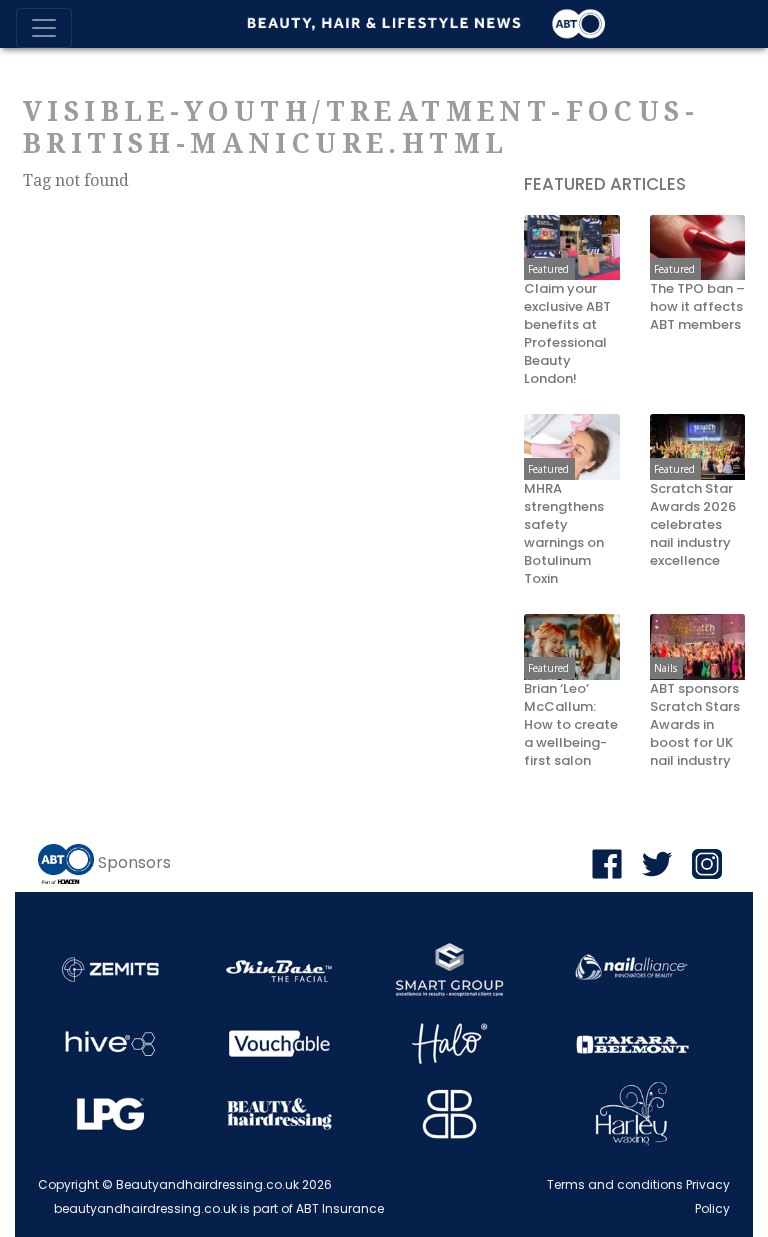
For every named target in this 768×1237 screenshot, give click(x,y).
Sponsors (134, 862)
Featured (548, 269)
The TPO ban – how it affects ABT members (697, 307)
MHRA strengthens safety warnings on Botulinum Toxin (564, 534)
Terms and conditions (615, 1184)
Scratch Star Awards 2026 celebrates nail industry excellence (693, 525)
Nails (665, 668)
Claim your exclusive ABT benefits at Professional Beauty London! (567, 334)
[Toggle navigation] (44, 28)
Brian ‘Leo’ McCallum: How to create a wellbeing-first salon (571, 725)
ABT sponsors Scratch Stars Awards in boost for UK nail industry (695, 725)
